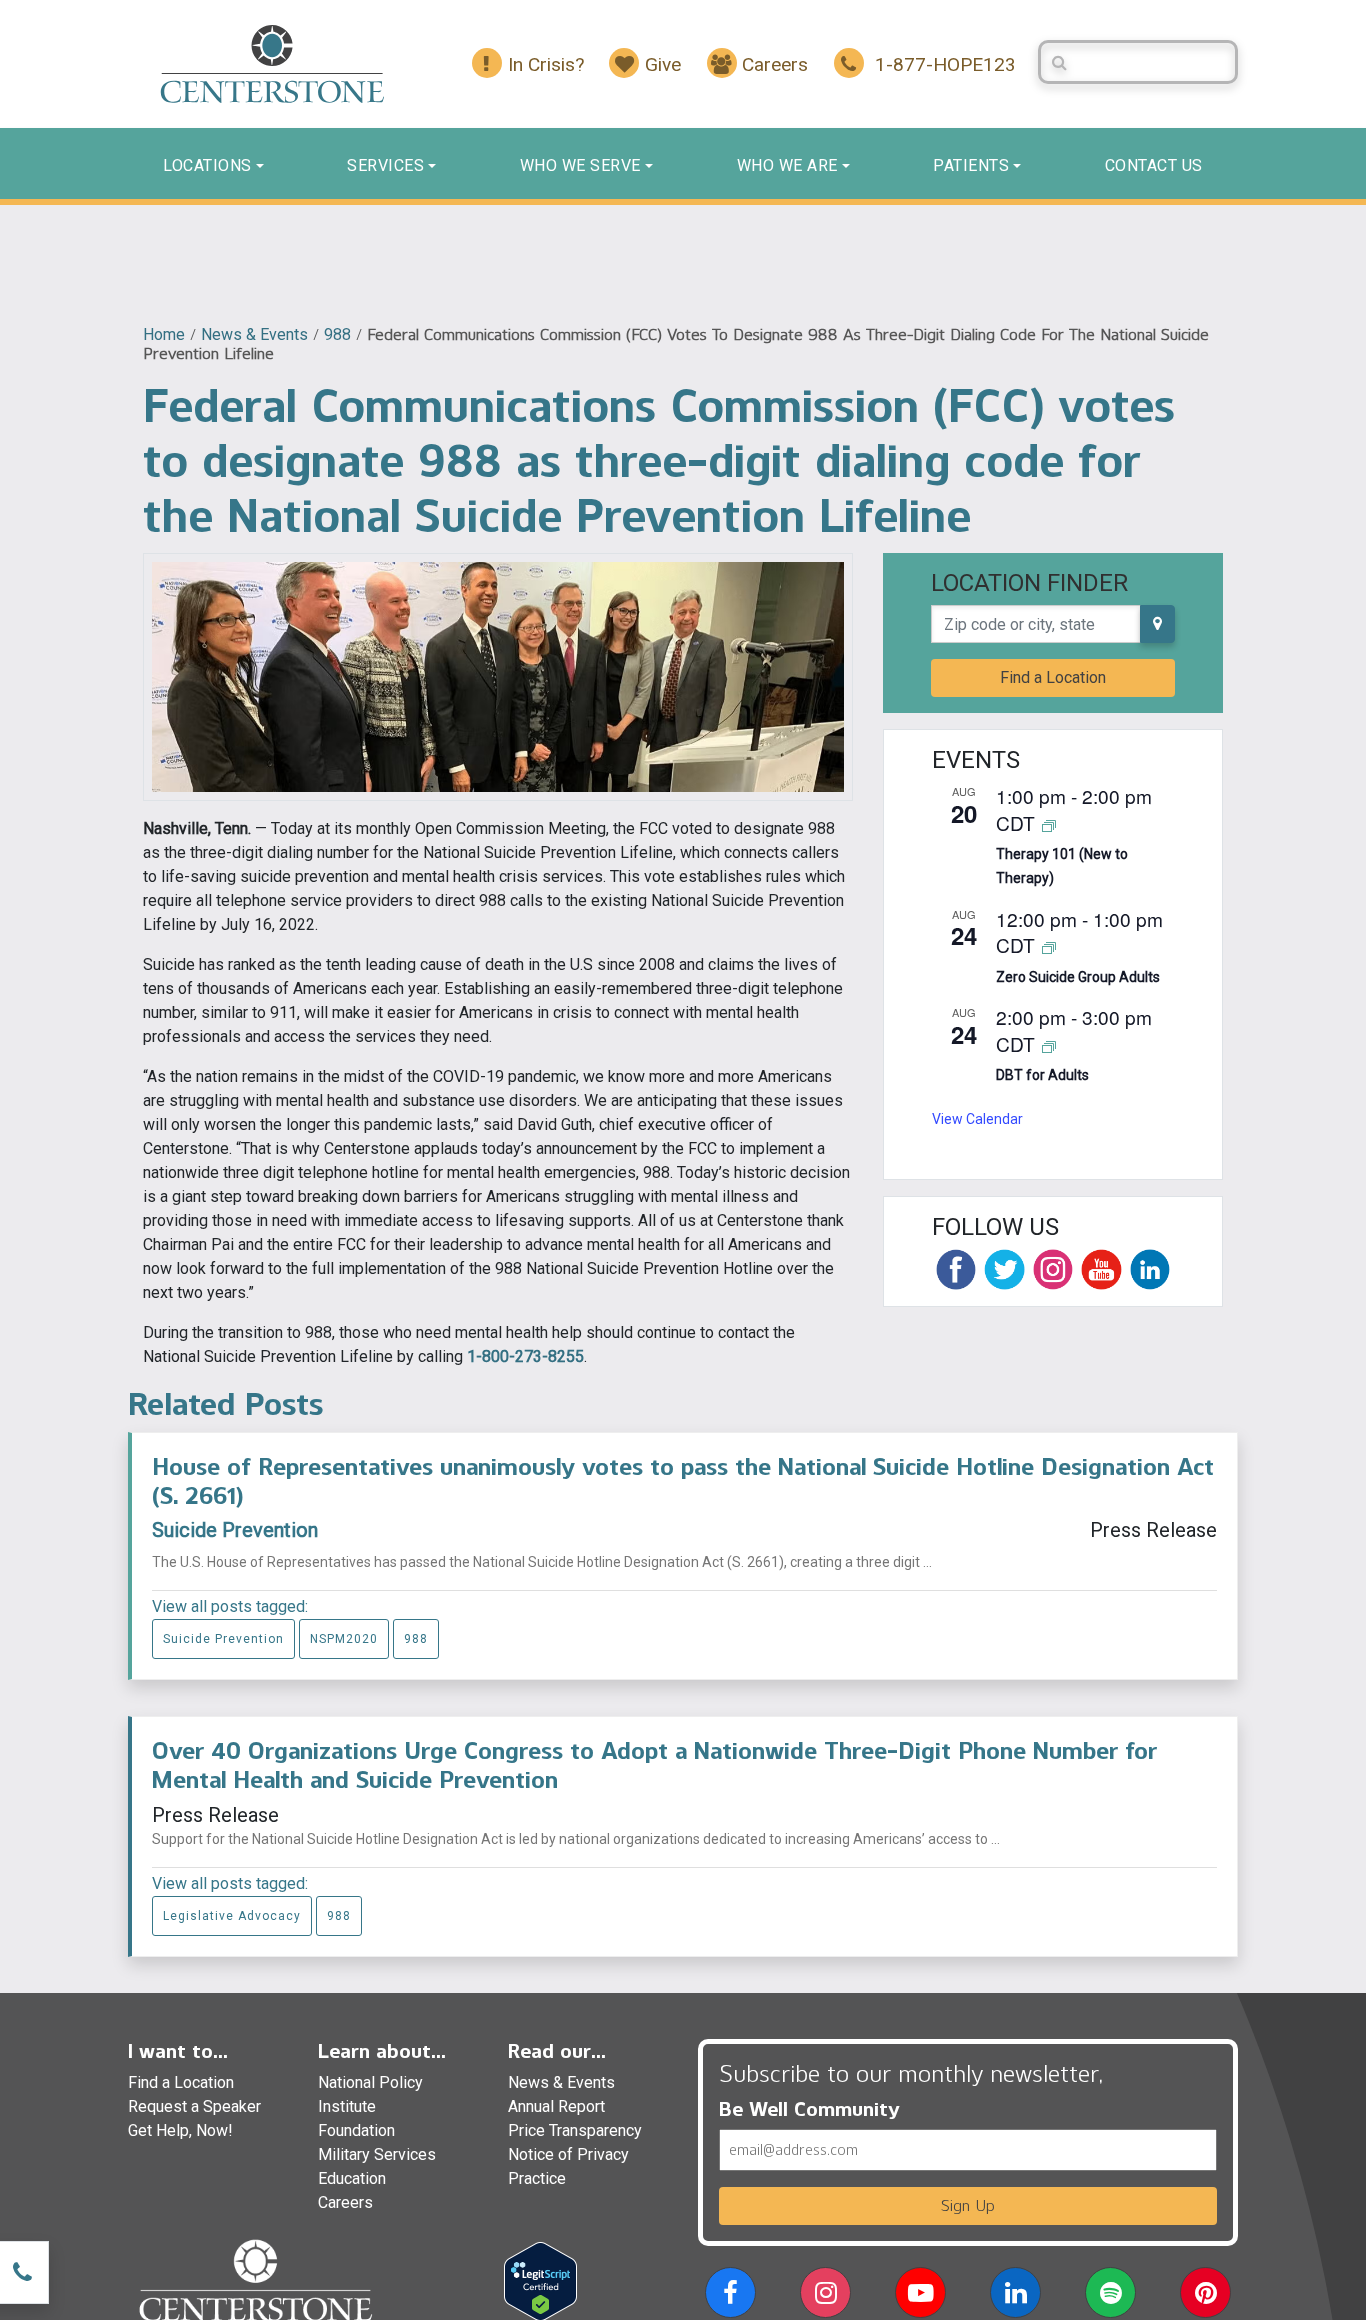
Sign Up (968, 2205)
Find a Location (1053, 677)
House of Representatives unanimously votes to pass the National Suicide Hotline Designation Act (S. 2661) (683, 1481)
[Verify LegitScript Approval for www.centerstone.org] (540, 2280)
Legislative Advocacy (232, 1916)
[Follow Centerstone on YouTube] (1101, 1269)
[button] (730, 2296)
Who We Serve (580, 165)
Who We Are (787, 165)
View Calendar (977, 1119)
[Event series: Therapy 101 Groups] (1049, 824)
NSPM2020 (344, 1639)
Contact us (1154, 165)
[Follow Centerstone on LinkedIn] (1150, 1269)
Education (352, 2178)
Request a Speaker (194, 2106)
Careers (345, 2202)
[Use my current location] (1157, 624)
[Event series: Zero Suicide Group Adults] (1049, 946)
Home (164, 334)
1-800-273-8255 (525, 1356)
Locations (207, 165)
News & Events (254, 334)
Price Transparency (575, 2130)
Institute (347, 2106)
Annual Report (556, 2106)
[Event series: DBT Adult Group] (1049, 1045)
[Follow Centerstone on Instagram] (1053, 1269)
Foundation (356, 2130)
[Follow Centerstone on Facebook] (956, 1269)
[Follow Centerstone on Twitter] (1004, 1269)
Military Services (377, 2154)
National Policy (370, 2082)
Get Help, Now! (180, 2130)
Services (385, 165)
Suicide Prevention (235, 1530)
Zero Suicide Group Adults (1078, 977)
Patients (971, 165)
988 (337, 334)
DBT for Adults (1042, 1075)
